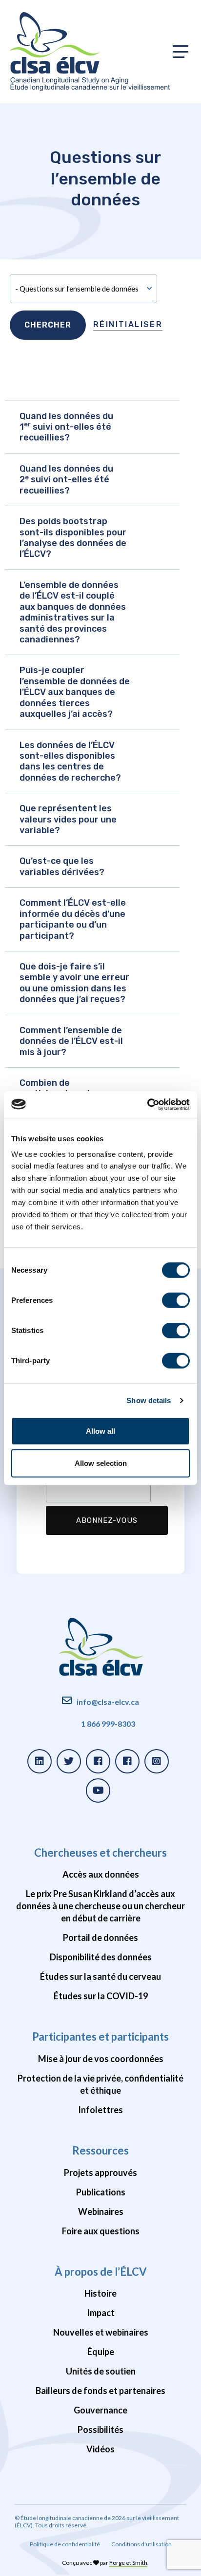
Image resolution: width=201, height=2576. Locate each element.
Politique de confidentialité (65, 2544)
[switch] (176, 1300)
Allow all (100, 1431)
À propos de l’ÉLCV (101, 2272)
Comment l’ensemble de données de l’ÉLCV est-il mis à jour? (71, 1041)
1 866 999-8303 (108, 1724)
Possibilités (100, 2430)
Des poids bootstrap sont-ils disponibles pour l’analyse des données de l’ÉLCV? (73, 538)
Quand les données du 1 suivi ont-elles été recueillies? (66, 427)
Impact (101, 2313)
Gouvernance (100, 2410)
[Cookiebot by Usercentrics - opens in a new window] (147, 1104)
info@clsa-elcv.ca (108, 1702)
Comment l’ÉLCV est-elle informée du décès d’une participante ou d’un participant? (73, 919)
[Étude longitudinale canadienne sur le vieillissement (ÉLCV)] (90, 52)
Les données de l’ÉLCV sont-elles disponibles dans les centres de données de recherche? (70, 761)
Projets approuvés (100, 2173)
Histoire (100, 2293)
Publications (101, 2192)
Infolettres (100, 2110)
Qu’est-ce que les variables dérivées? (62, 866)
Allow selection (101, 1463)
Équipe (101, 2352)
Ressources (100, 2150)
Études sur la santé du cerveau (100, 1976)
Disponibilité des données (101, 1957)
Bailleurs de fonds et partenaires (100, 2391)
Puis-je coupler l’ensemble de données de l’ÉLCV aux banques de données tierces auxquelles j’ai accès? (75, 692)
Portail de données (100, 1937)
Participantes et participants (100, 2037)
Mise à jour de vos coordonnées (101, 2059)
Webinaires (101, 2211)
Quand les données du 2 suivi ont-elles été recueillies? (66, 480)
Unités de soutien (101, 2371)
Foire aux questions (101, 2231)
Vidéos (100, 2449)
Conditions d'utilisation (141, 2544)
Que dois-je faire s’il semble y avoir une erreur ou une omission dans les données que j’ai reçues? (74, 983)
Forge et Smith (128, 2563)
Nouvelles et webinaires (101, 2332)
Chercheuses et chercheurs (100, 1853)
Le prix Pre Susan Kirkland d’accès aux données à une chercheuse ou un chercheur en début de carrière (100, 1906)
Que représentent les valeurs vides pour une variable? (68, 819)
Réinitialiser (128, 324)
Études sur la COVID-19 (101, 1996)
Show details (149, 1400)
